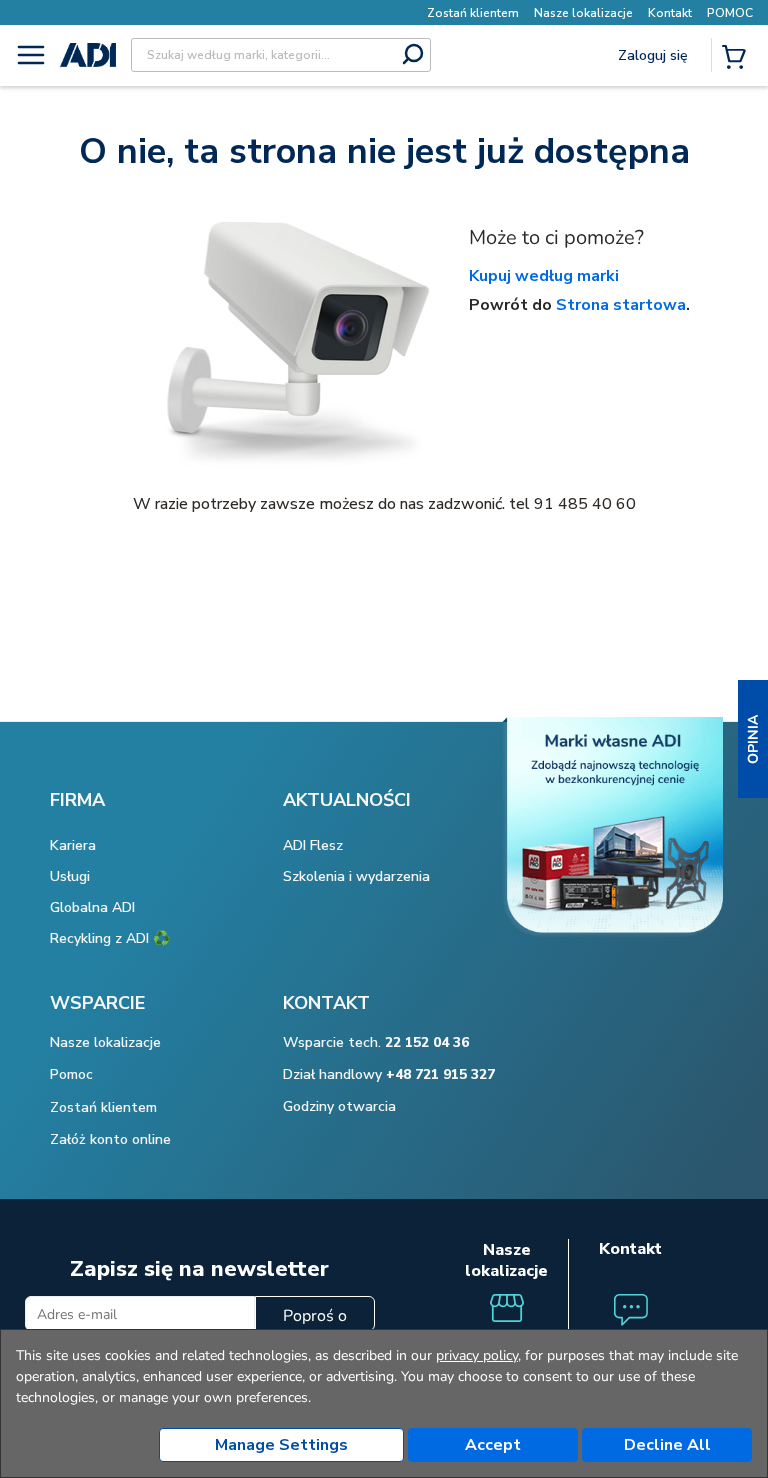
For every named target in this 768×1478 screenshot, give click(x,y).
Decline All (667, 1445)
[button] (753, 739)
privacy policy (477, 1355)
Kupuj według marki (544, 276)
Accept (493, 1445)
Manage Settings (281, 1445)
